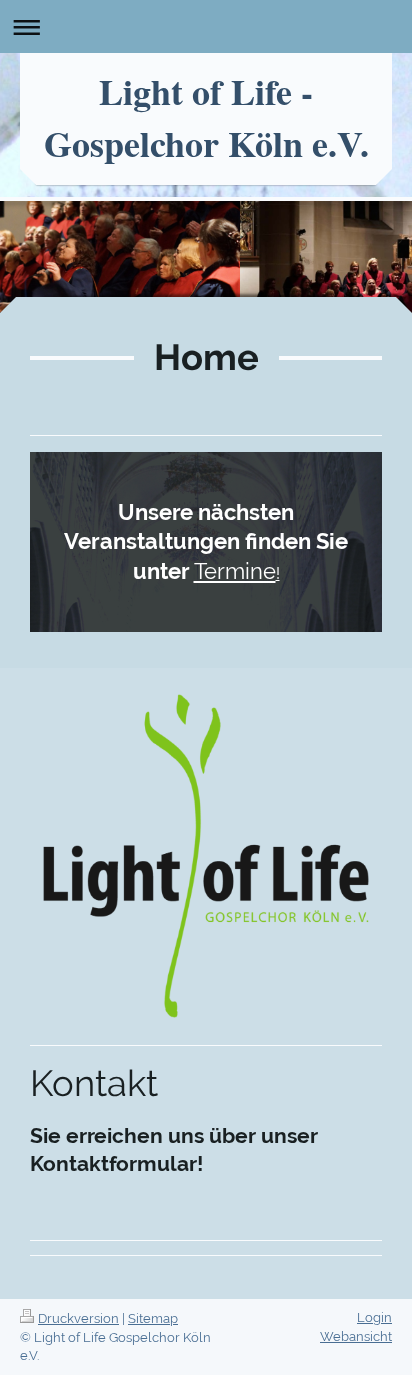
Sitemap (153, 1318)
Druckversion (78, 1318)
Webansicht (356, 1336)
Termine (235, 571)
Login (374, 1317)
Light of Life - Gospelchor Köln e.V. (206, 117)
